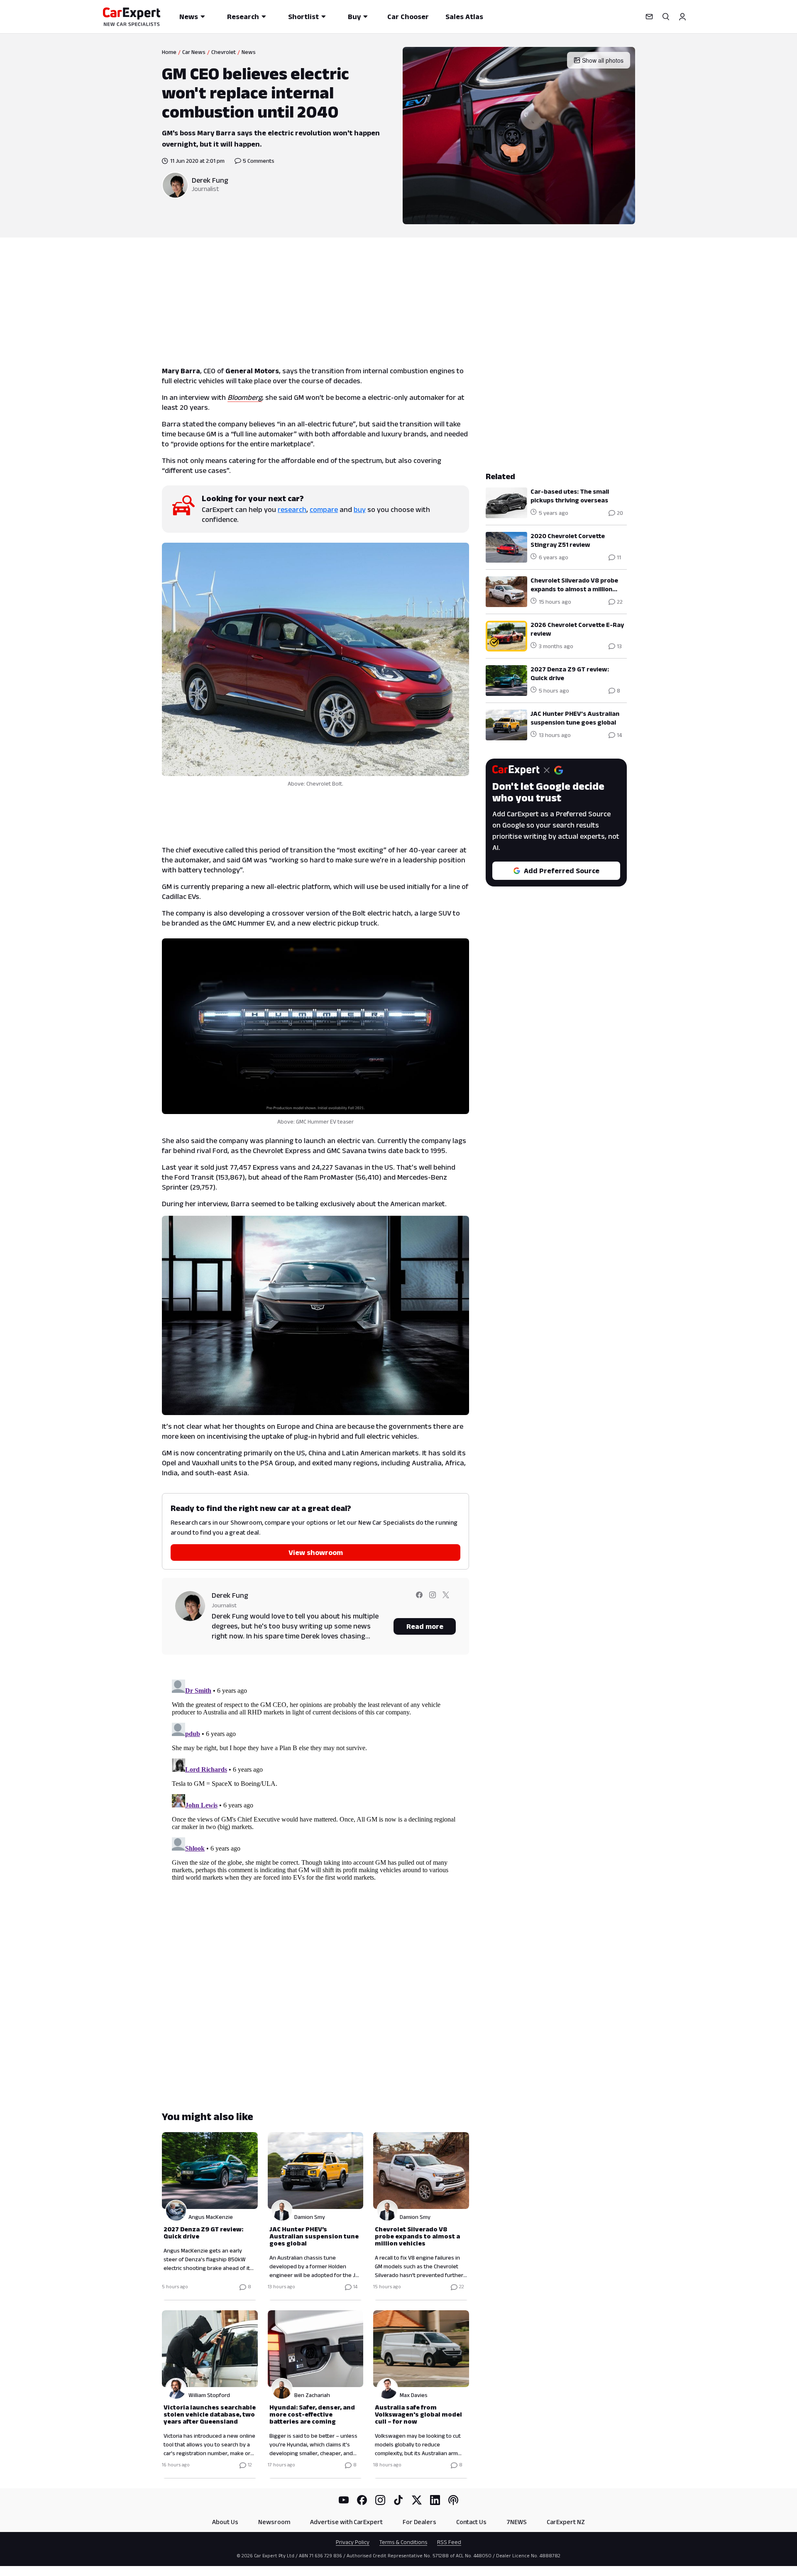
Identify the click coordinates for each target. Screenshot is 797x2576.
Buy (354, 17)
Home (169, 52)
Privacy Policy (353, 2542)
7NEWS (517, 2522)
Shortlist (303, 17)
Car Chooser (408, 17)
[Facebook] (362, 2500)
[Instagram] (380, 2500)
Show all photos (603, 60)
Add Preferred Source (562, 871)
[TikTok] (398, 2500)
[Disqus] (315, 1780)
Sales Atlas (464, 17)
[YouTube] (344, 2500)
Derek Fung (210, 180)
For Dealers (419, 2522)
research (292, 509)
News (189, 17)
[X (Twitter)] (417, 2500)
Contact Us (471, 2522)
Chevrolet (224, 52)
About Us (225, 2522)
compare (324, 509)
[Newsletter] (649, 17)
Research (243, 17)
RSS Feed (449, 2542)
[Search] (666, 17)
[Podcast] (453, 2500)
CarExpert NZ (566, 2522)
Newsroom (274, 2522)
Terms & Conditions (403, 2542)
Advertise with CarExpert (346, 2522)
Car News (194, 52)
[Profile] (682, 17)
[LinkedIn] (435, 2500)
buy (360, 509)
